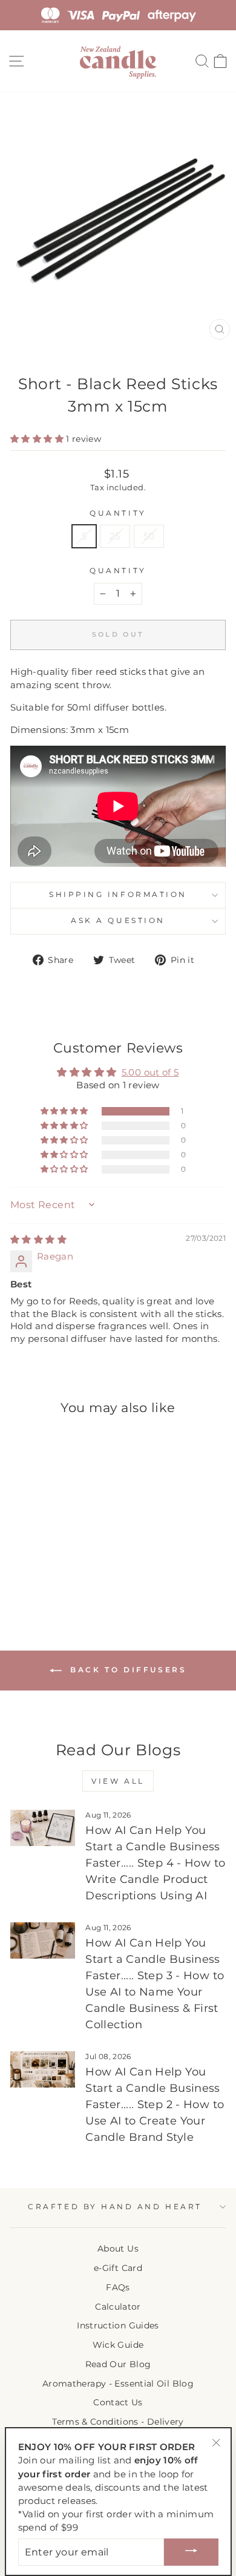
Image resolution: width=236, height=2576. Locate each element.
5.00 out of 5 (150, 1073)
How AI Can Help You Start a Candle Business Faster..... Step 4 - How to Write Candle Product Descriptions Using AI (155, 1863)
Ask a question (118, 921)
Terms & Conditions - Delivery (118, 2422)
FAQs (118, 2287)
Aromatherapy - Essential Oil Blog (118, 2384)
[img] (38, 1240)
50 (149, 536)
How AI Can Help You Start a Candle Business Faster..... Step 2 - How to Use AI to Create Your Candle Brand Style (155, 2104)
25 (115, 536)
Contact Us (118, 2402)
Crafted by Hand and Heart (115, 2207)
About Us (118, 2249)
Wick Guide (118, 2345)
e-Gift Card (118, 2268)
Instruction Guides (118, 2325)
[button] (38, 439)
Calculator (118, 2307)
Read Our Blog (118, 2364)
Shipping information (118, 895)
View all (118, 1781)
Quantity (118, 513)
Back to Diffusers (127, 1670)
